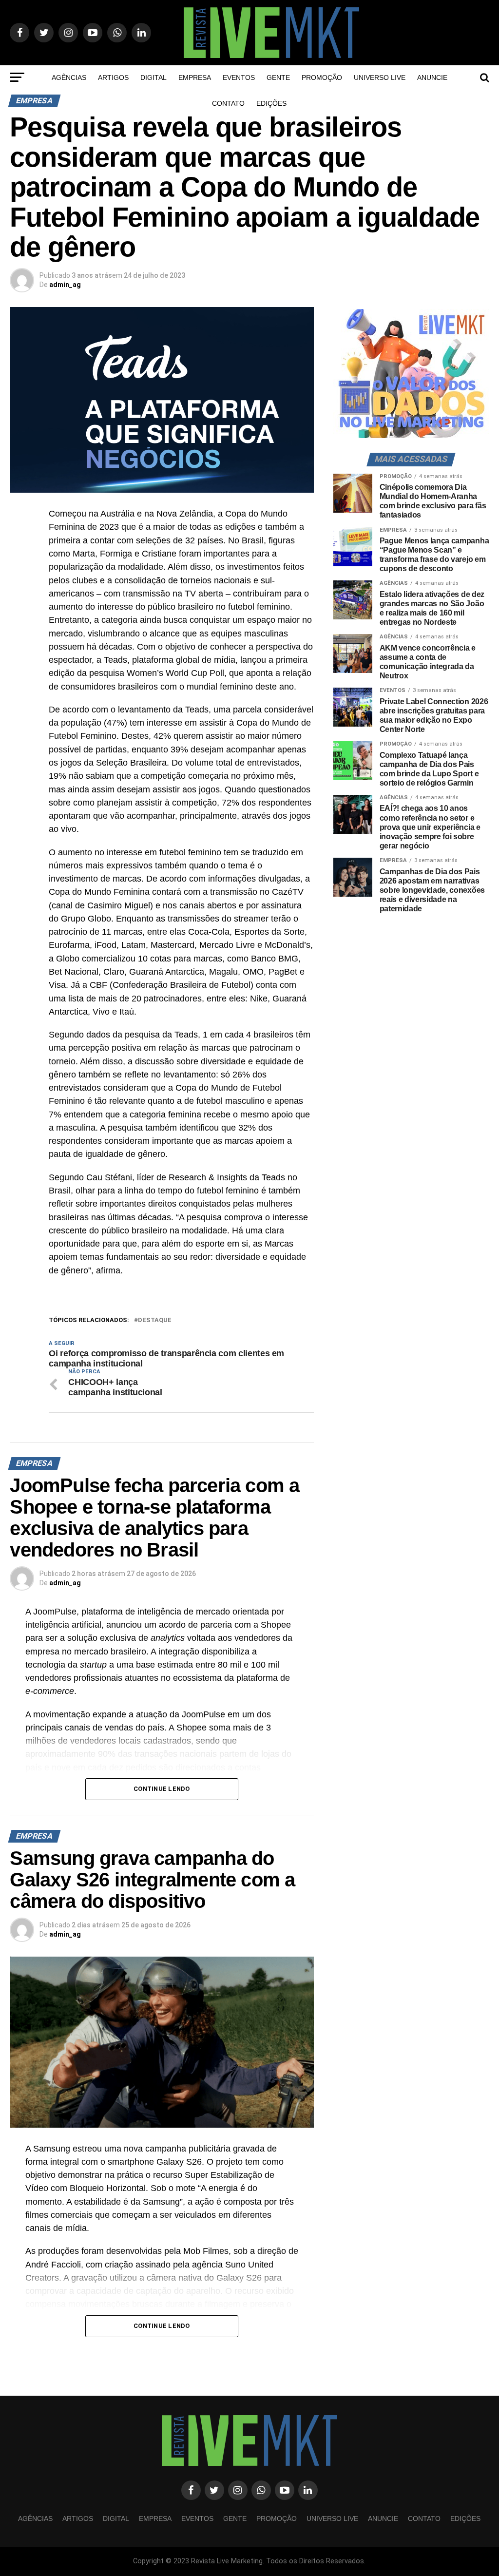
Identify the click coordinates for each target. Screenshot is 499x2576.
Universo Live (380, 77)
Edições (271, 103)
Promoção (322, 77)
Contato (228, 103)
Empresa (195, 77)
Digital (154, 77)
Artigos (113, 77)
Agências (69, 77)
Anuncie (432, 77)
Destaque (155, 1320)
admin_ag (65, 285)
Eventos (239, 77)
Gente (278, 77)
